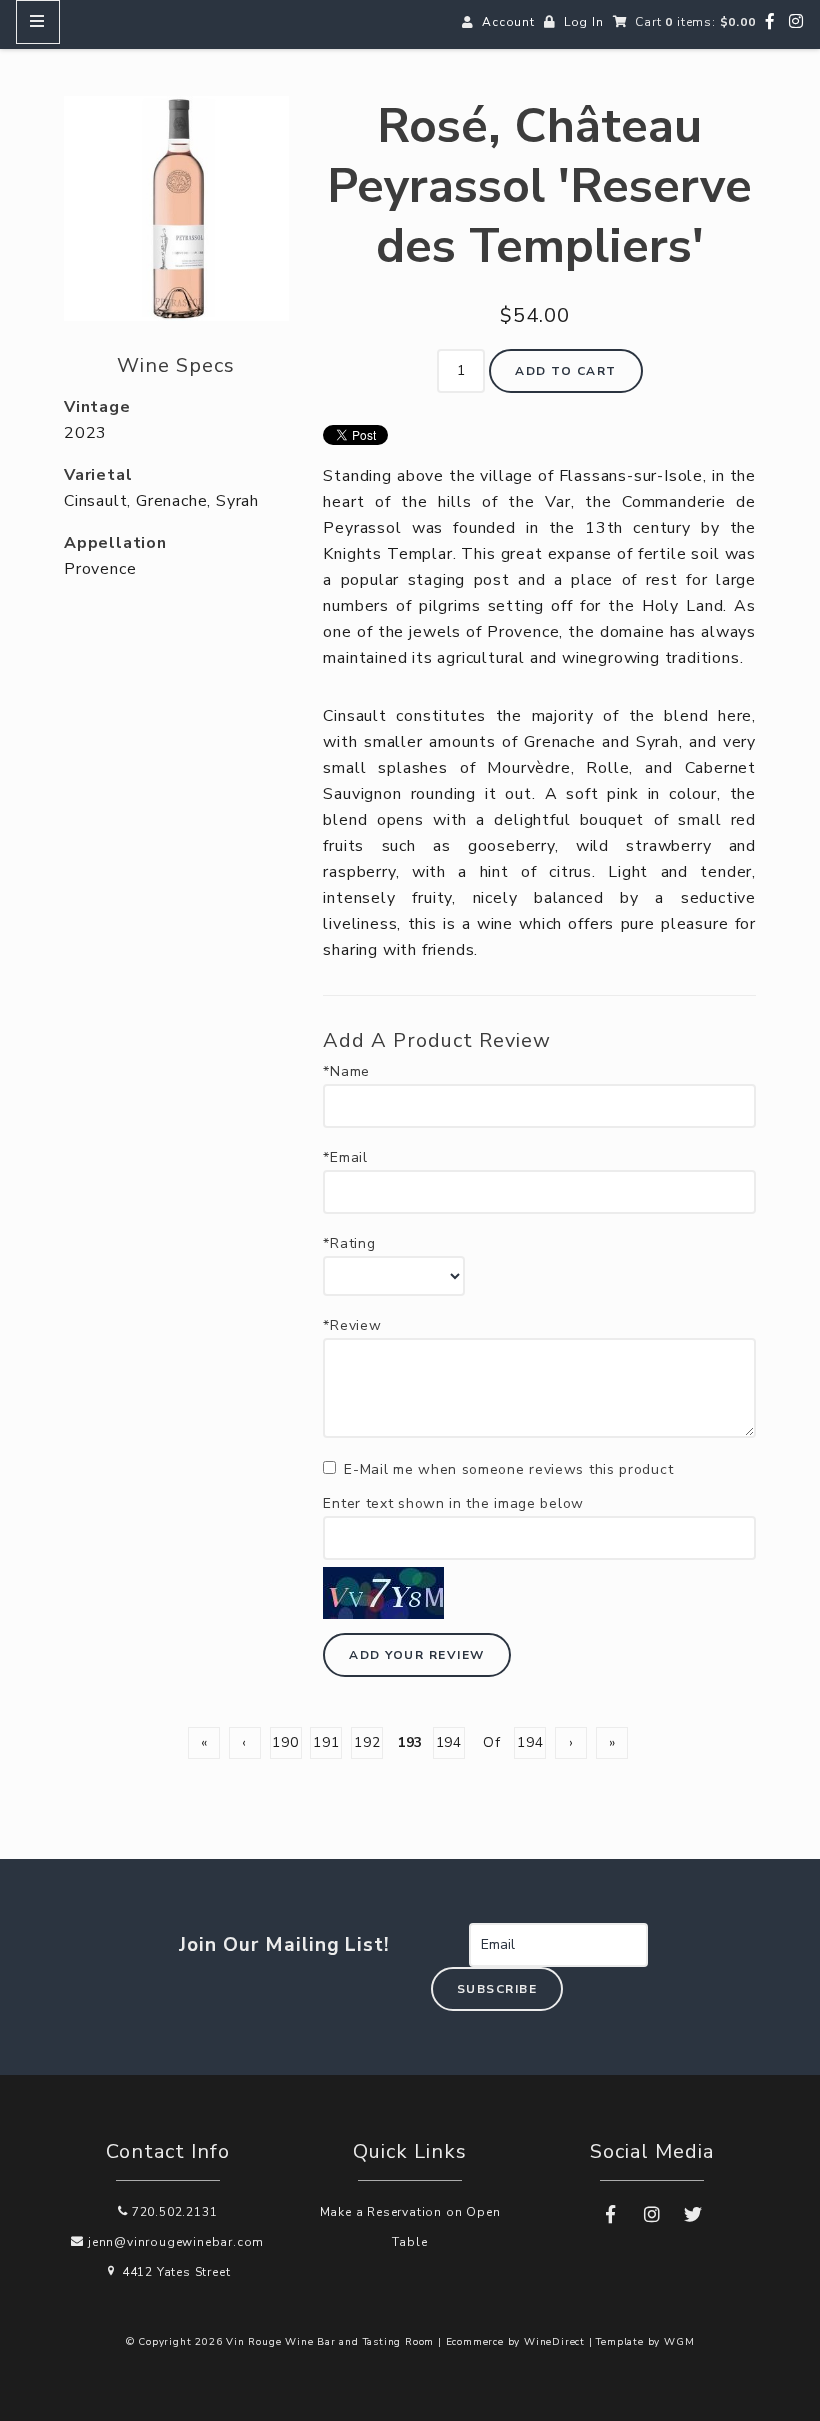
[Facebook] (770, 22)
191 (326, 1742)
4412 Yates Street (174, 2272)
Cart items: (695, 22)
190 (285, 1742)
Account (508, 22)
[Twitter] (693, 2215)
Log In (584, 22)
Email (447, 1923)
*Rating (349, 1244)
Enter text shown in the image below (453, 1504)
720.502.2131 (172, 2212)
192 (367, 1742)
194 (449, 1742)
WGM (679, 2342)
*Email (345, 1158)
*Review (352, 1326)
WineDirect (554, 2342)
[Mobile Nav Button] (38, 22)
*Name (346, 1072)
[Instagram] (796, 22)
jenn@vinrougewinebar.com (174, 2242)
